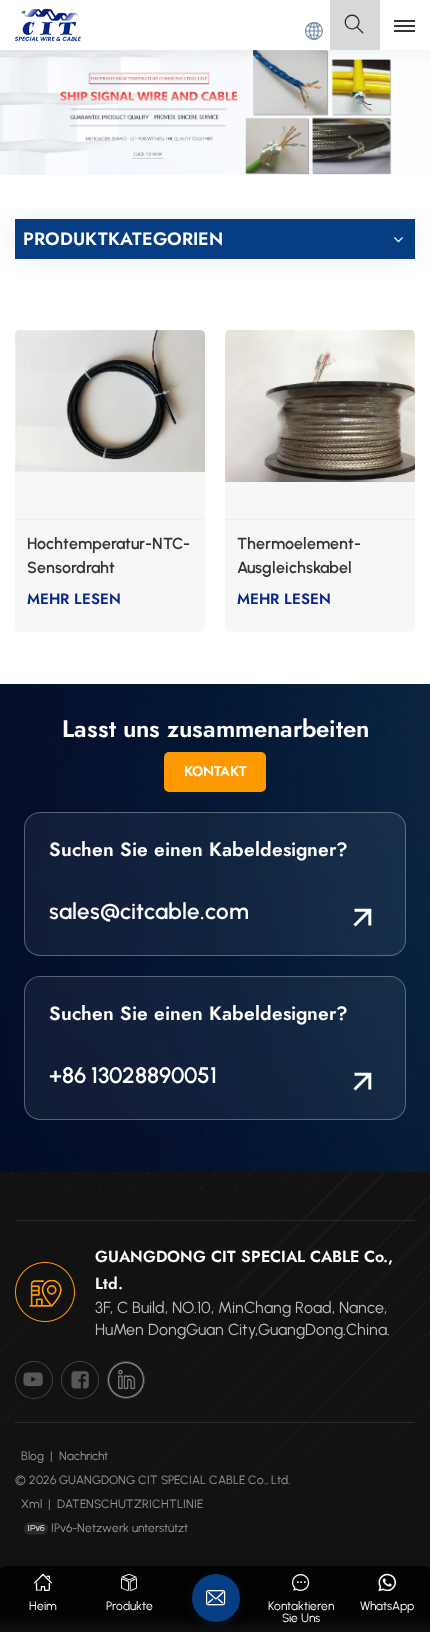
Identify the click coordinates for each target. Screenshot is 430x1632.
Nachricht (83, 1456)
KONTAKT (215, 771)
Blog (32, 1456)
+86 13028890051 (133, 1075)
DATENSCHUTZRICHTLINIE (130, 1504)
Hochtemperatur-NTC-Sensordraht (108, 555)
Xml (31, 1504)
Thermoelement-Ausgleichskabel (299, 555)
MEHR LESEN (74, 599)
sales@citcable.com (149, 911)
